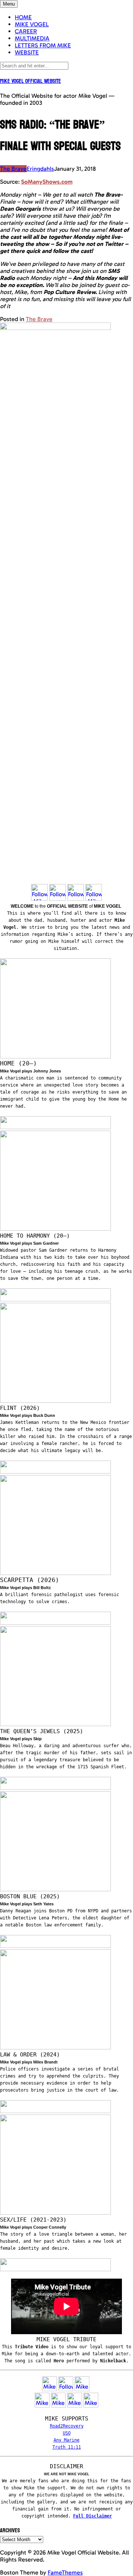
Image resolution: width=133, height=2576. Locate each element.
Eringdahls (40, 169)
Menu (9, 4)
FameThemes (65, 2572)
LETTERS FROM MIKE (43, 45)
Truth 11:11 (67, 2447)
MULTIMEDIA (32, 38)
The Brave (13, 169)
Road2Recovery (67, 2426)
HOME (23, 17)
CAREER (26, 31)
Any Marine (66, 2440)
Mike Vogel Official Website (30, 81)
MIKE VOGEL (32, 24)
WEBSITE (27, 52)
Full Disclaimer (93, 2516)
